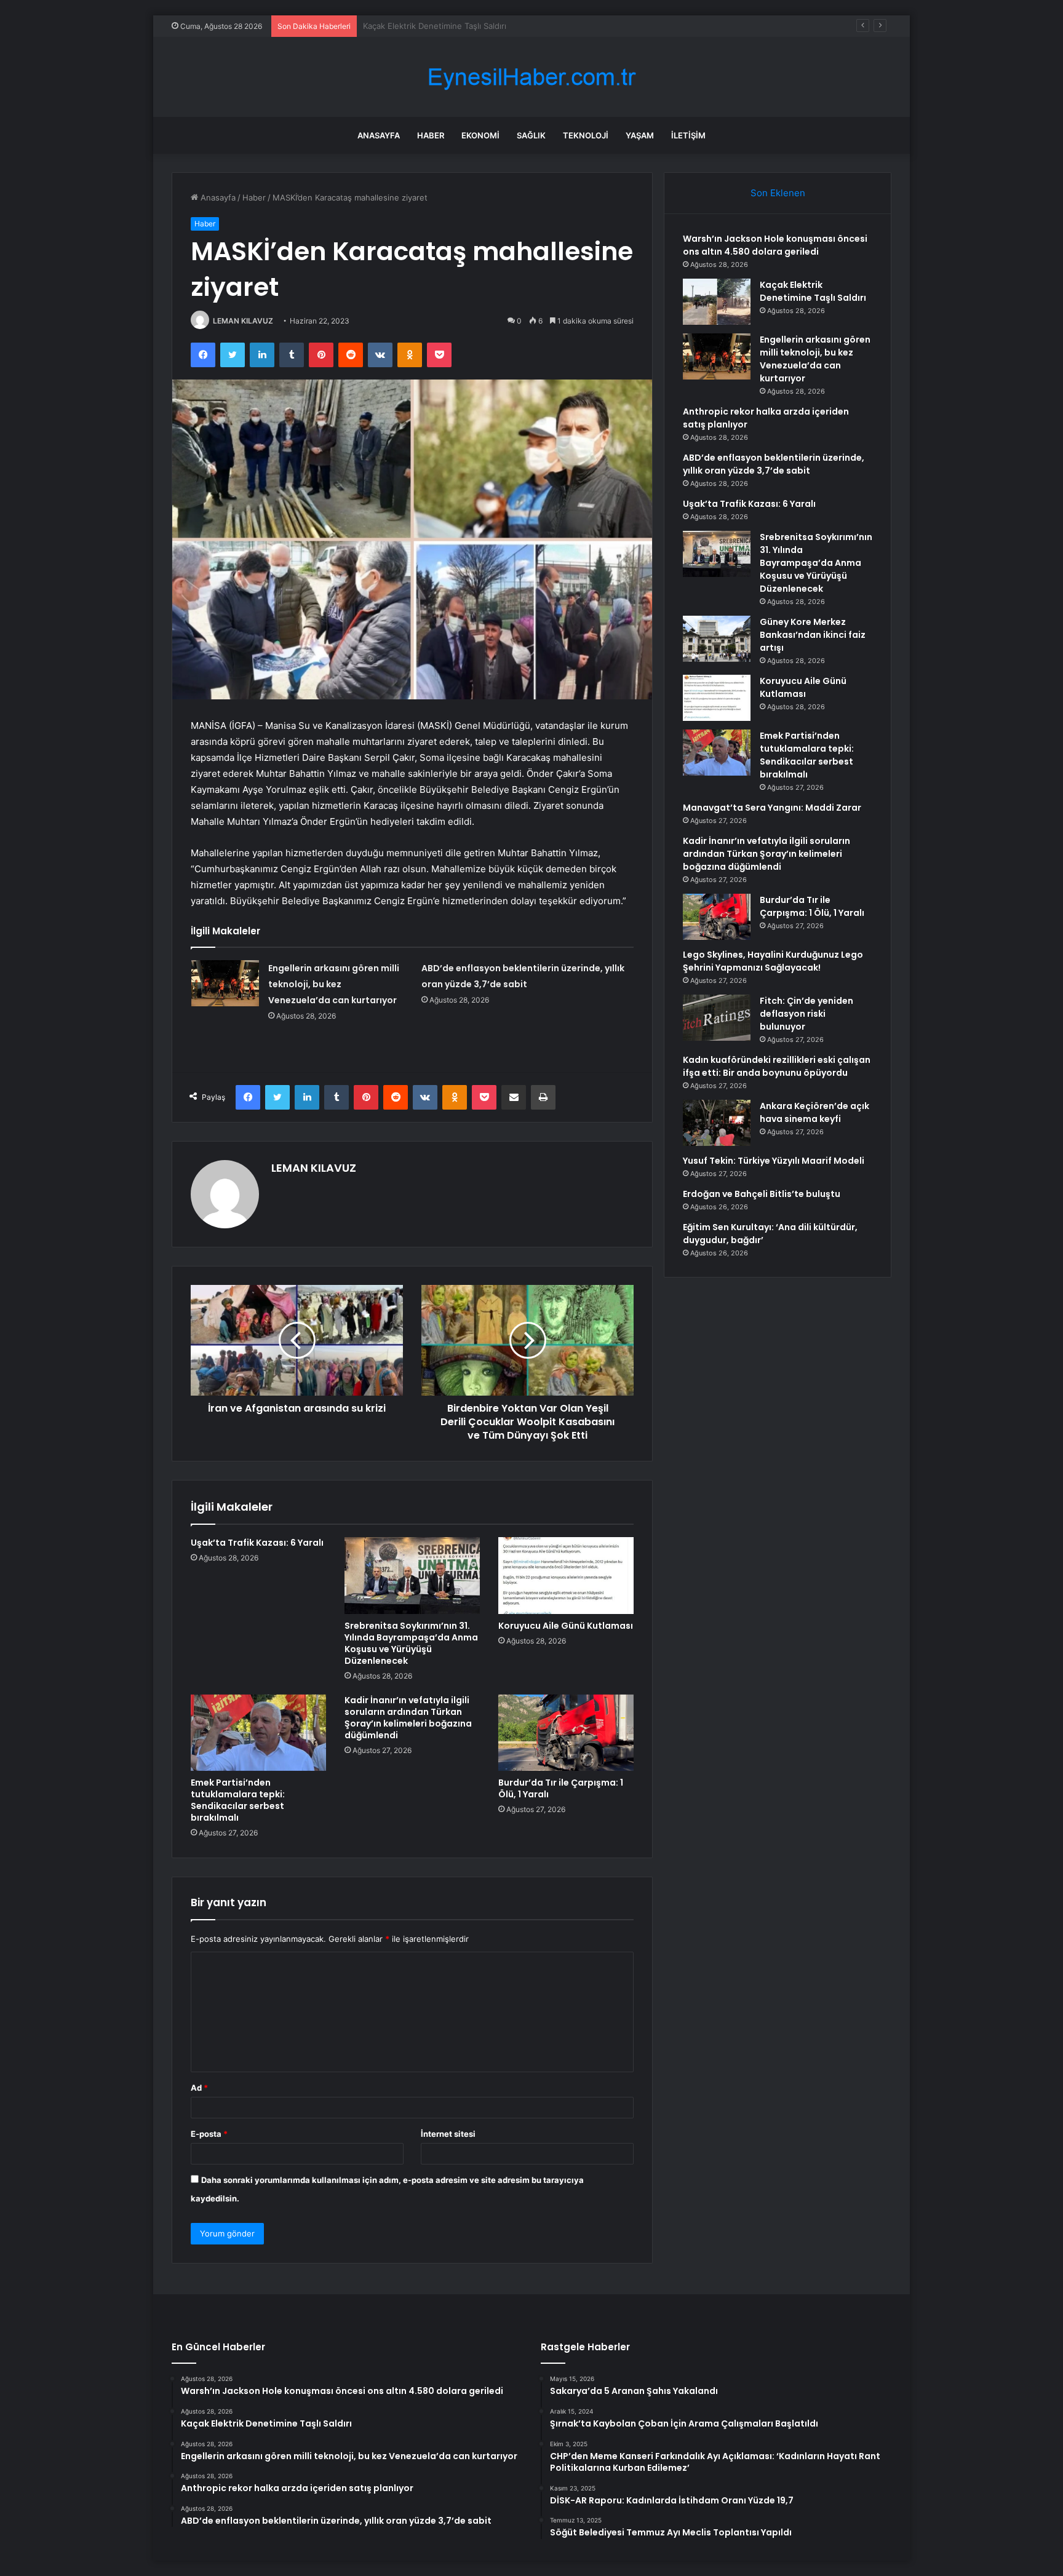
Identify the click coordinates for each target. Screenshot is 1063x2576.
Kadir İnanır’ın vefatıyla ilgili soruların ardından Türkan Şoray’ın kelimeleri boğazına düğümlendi (408, 1718)
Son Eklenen (778, 193)
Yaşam (640, 135)
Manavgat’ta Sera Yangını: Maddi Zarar (772, 808)
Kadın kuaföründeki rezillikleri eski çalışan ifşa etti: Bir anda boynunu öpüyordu (777, 1066)
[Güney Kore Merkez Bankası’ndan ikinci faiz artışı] (717, 639)
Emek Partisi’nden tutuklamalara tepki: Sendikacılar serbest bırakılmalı (238, 1800)
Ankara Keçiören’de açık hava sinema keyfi (814, 1112)
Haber (431, 135)
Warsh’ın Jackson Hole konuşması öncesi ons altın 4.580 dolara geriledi (775, 245)
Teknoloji (586, 135)
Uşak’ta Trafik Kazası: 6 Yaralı (257, 1543)
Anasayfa (379, 135)
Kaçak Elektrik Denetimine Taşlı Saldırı (813, 291)
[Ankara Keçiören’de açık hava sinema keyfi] (717, 1123)
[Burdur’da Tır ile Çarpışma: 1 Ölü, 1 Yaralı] (566, 1733)
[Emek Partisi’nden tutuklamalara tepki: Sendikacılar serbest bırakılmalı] (258, 1733)
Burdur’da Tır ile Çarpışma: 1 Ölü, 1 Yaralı (561, 1788)
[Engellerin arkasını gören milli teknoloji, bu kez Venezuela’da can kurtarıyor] (225, 983)
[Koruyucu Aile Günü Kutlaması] (566, 1575)
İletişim (688, 135)
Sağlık (531, 135)
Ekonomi (480, 135)
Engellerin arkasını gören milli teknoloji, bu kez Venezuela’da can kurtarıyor (505, 26)
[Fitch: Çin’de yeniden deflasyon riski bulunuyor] (717, 1018)
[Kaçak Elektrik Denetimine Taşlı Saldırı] (717, 302)
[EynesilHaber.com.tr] (531, 77)
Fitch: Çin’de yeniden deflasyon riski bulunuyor (806, 1014)
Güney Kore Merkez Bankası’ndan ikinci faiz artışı (813, 635)
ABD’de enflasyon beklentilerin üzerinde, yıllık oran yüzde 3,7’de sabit (774, 464)
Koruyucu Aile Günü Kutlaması (566, 1626)
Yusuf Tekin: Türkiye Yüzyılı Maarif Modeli (774, 1161)
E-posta (209, 2134)
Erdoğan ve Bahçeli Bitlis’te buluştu (762, 1194)
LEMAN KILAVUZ (243, 321)
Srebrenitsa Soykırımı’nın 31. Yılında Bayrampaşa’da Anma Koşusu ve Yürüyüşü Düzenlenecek (411, 1643)
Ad (199, 2088)
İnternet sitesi (448, 2134)
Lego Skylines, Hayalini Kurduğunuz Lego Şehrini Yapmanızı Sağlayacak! (773, 961)
